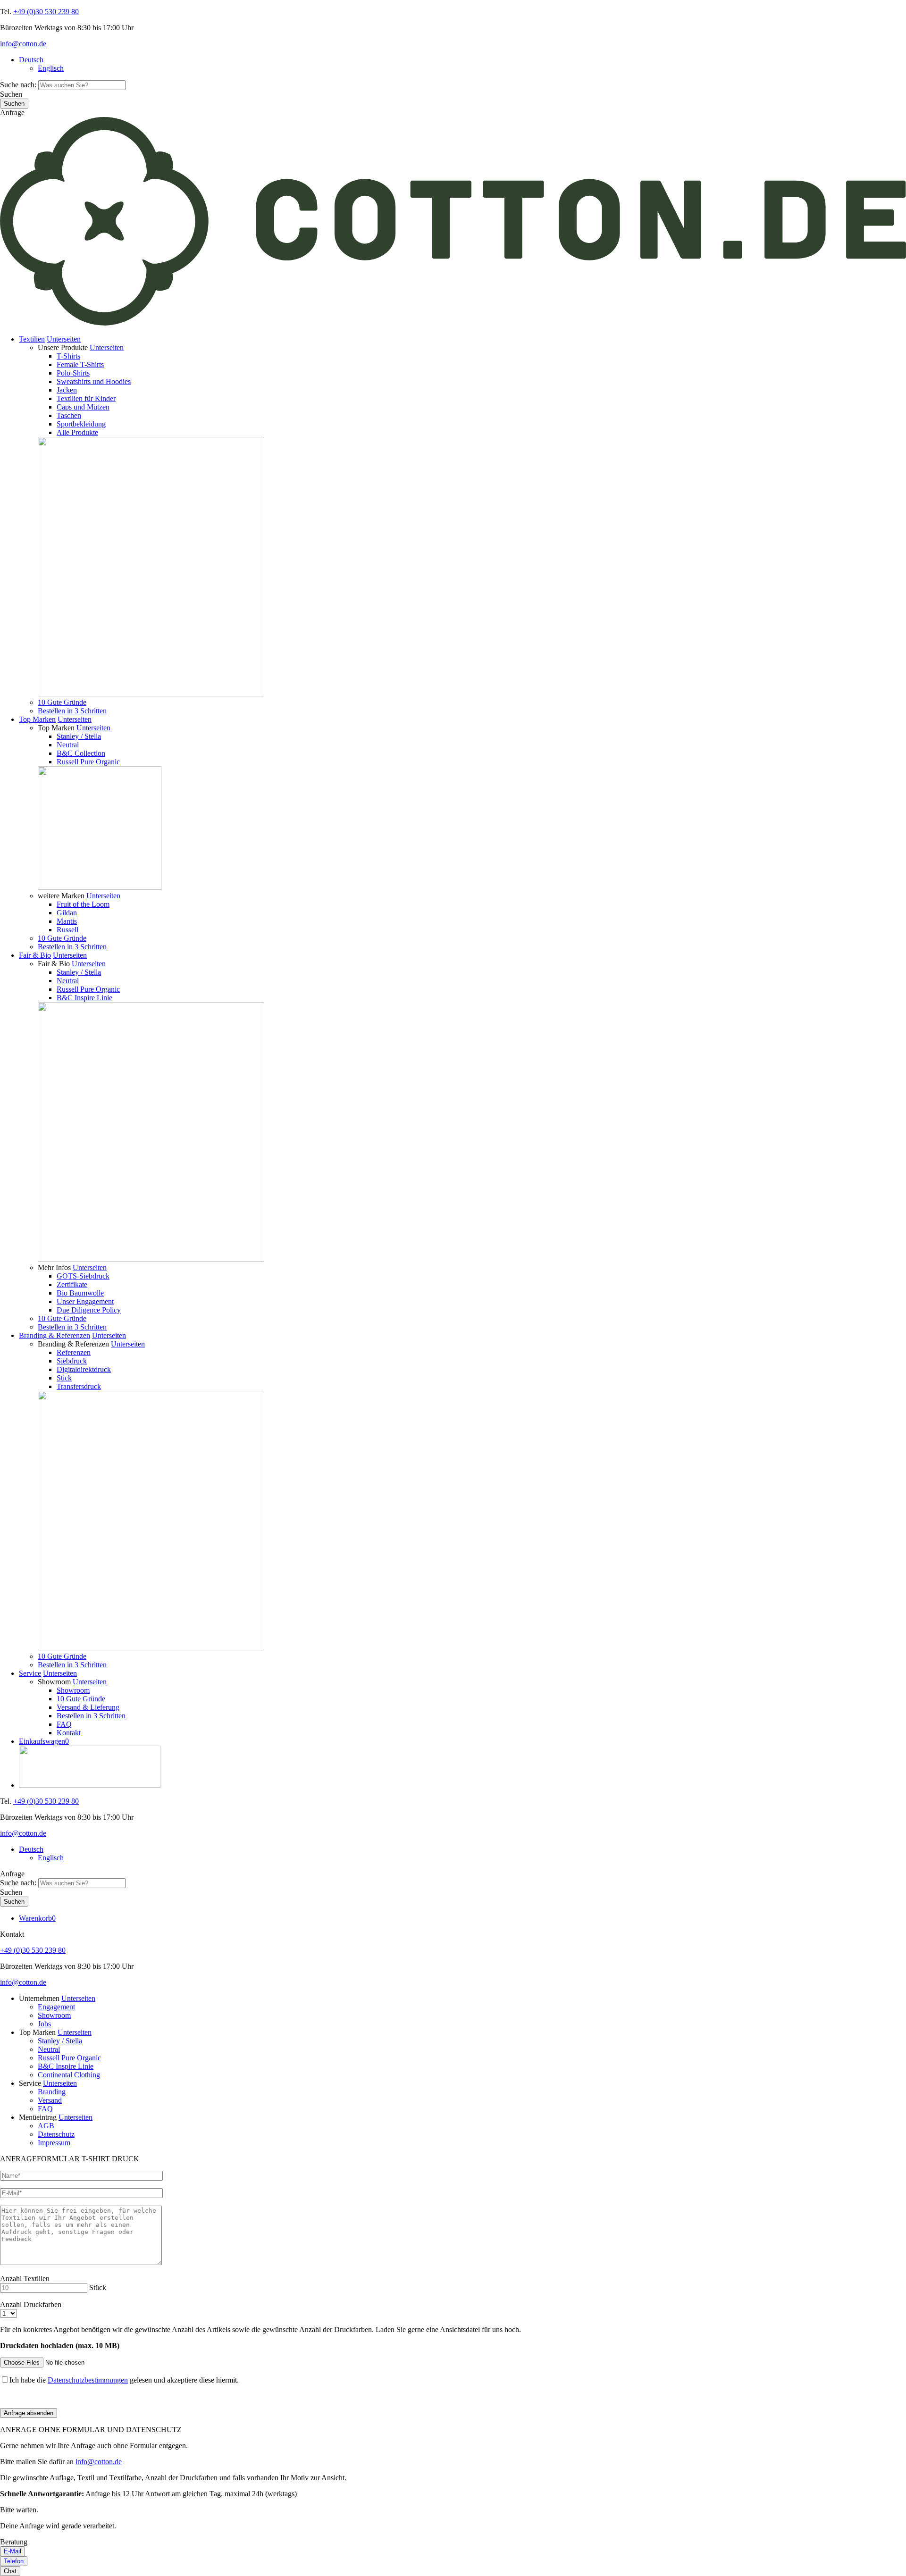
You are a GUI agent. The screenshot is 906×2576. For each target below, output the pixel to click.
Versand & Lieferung (88, 1707)
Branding (52, 2092)
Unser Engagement (85, 1301)
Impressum (54, 2143)
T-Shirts (68, 356)
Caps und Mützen (83, 407)
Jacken (67, 390)
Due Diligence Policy (89, 1310)
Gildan (67, 913)
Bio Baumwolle (80, 1293)
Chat (10, 2571)
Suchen (11, 94)
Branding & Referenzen (55, 1335)
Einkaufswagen (44, 1741)
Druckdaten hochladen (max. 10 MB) (60, 2346)
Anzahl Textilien (25, 2279)
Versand (50, 2100)
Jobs (44, 2024)
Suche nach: (18, 85)
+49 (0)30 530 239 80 (46, 12)
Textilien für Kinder (86, 398)
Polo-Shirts (73, 373)
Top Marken (37, 719)
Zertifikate (72, 1284)
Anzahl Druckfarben (31, 2304)
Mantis (67, 921)
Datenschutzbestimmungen (88, 2380)
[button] (64, 339)
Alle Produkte (77, 432)
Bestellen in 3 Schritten (72, 711)
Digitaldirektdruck (84, 1369)
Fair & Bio (35, 955)
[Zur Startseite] (453, 323)
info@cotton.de (23, 44)
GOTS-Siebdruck (83, 1276)
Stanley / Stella (79, 736)
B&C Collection (81, 753)
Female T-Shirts (80, 364)
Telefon (14, 2561)
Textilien (32, 339)
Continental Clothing (69, 2075)
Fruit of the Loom (83, 904)
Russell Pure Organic (88, 762)
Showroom (73, 1690)
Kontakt (69, 1733)
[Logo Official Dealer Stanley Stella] (462, 1768)
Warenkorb (37, 1918)
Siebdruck (72, 1361)
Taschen (69, 415)
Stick (64, 1378)
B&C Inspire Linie (84, 998)
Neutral (68, 745)
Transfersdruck (79, 1386)
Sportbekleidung (81, 424)
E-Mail (13, 2551)
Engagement (56, 2007)
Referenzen (74, 1352)
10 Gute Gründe (62, 702)
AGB (46, 2126)
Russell (67, 930)
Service (30, 1673)
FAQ (64, 1724)
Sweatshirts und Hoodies (94, 381)
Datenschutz (56, 2134)
